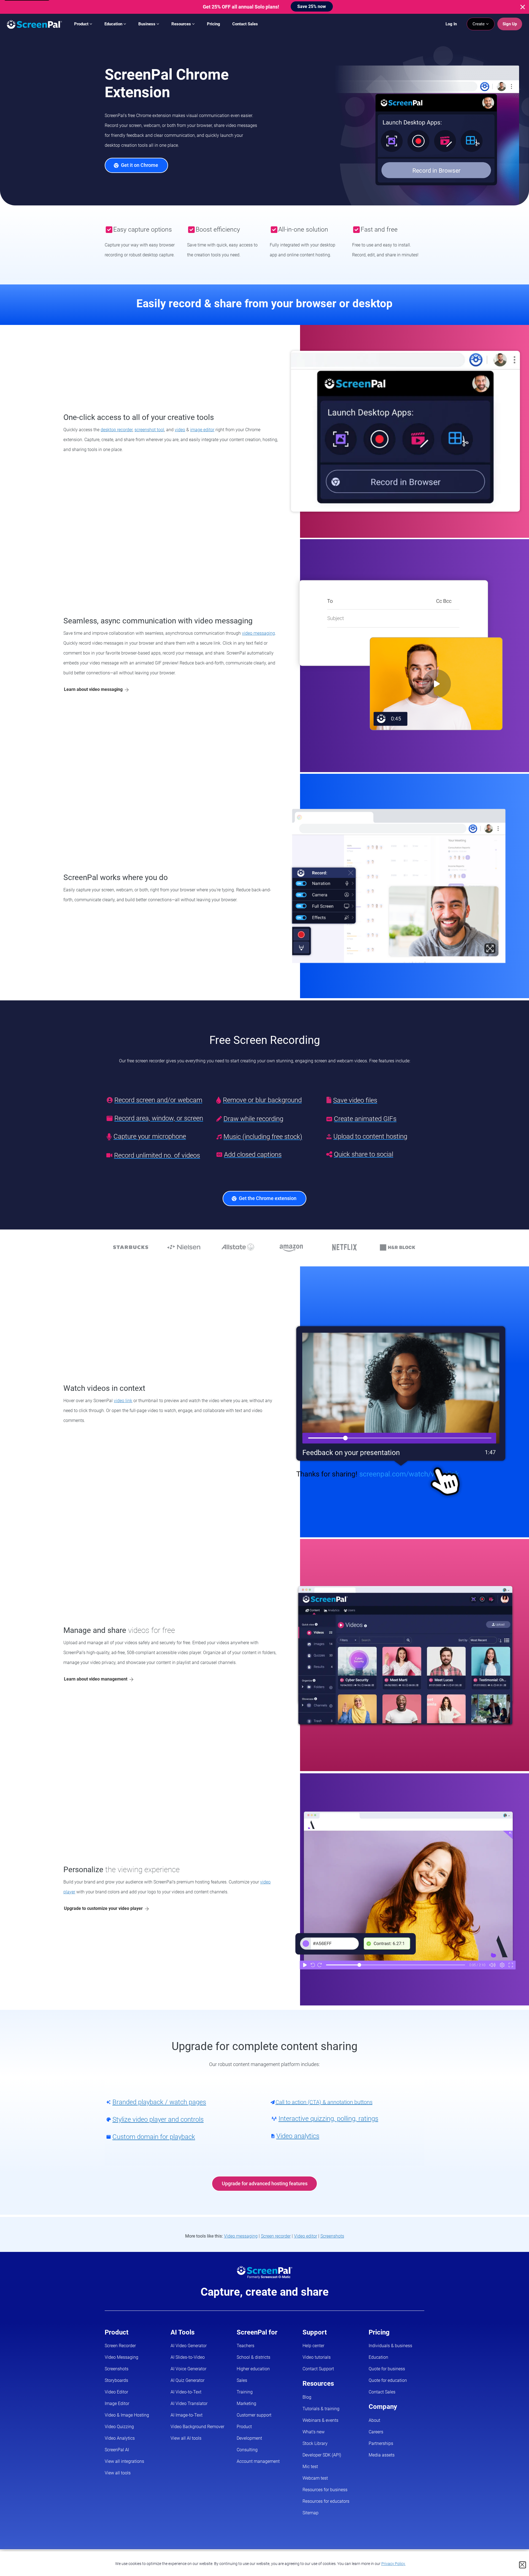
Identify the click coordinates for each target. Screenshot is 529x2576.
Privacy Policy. (393, 2564)
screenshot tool (149, 430)
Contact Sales (245, 24)
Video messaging (241, 2236)
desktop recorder (117, 430)
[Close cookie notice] (523, 2565)
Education (114, 24)
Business (147, 24)
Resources (182, 24)
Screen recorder (276, 2236)
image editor (202, 430)
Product (82, 24)
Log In (451, 24)
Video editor (306, 2236)
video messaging (258, 633)
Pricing (214, 24)
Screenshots (332, 2236)
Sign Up (510, 24)
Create (479, 24)
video (180, 430)
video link (123, 1401)
